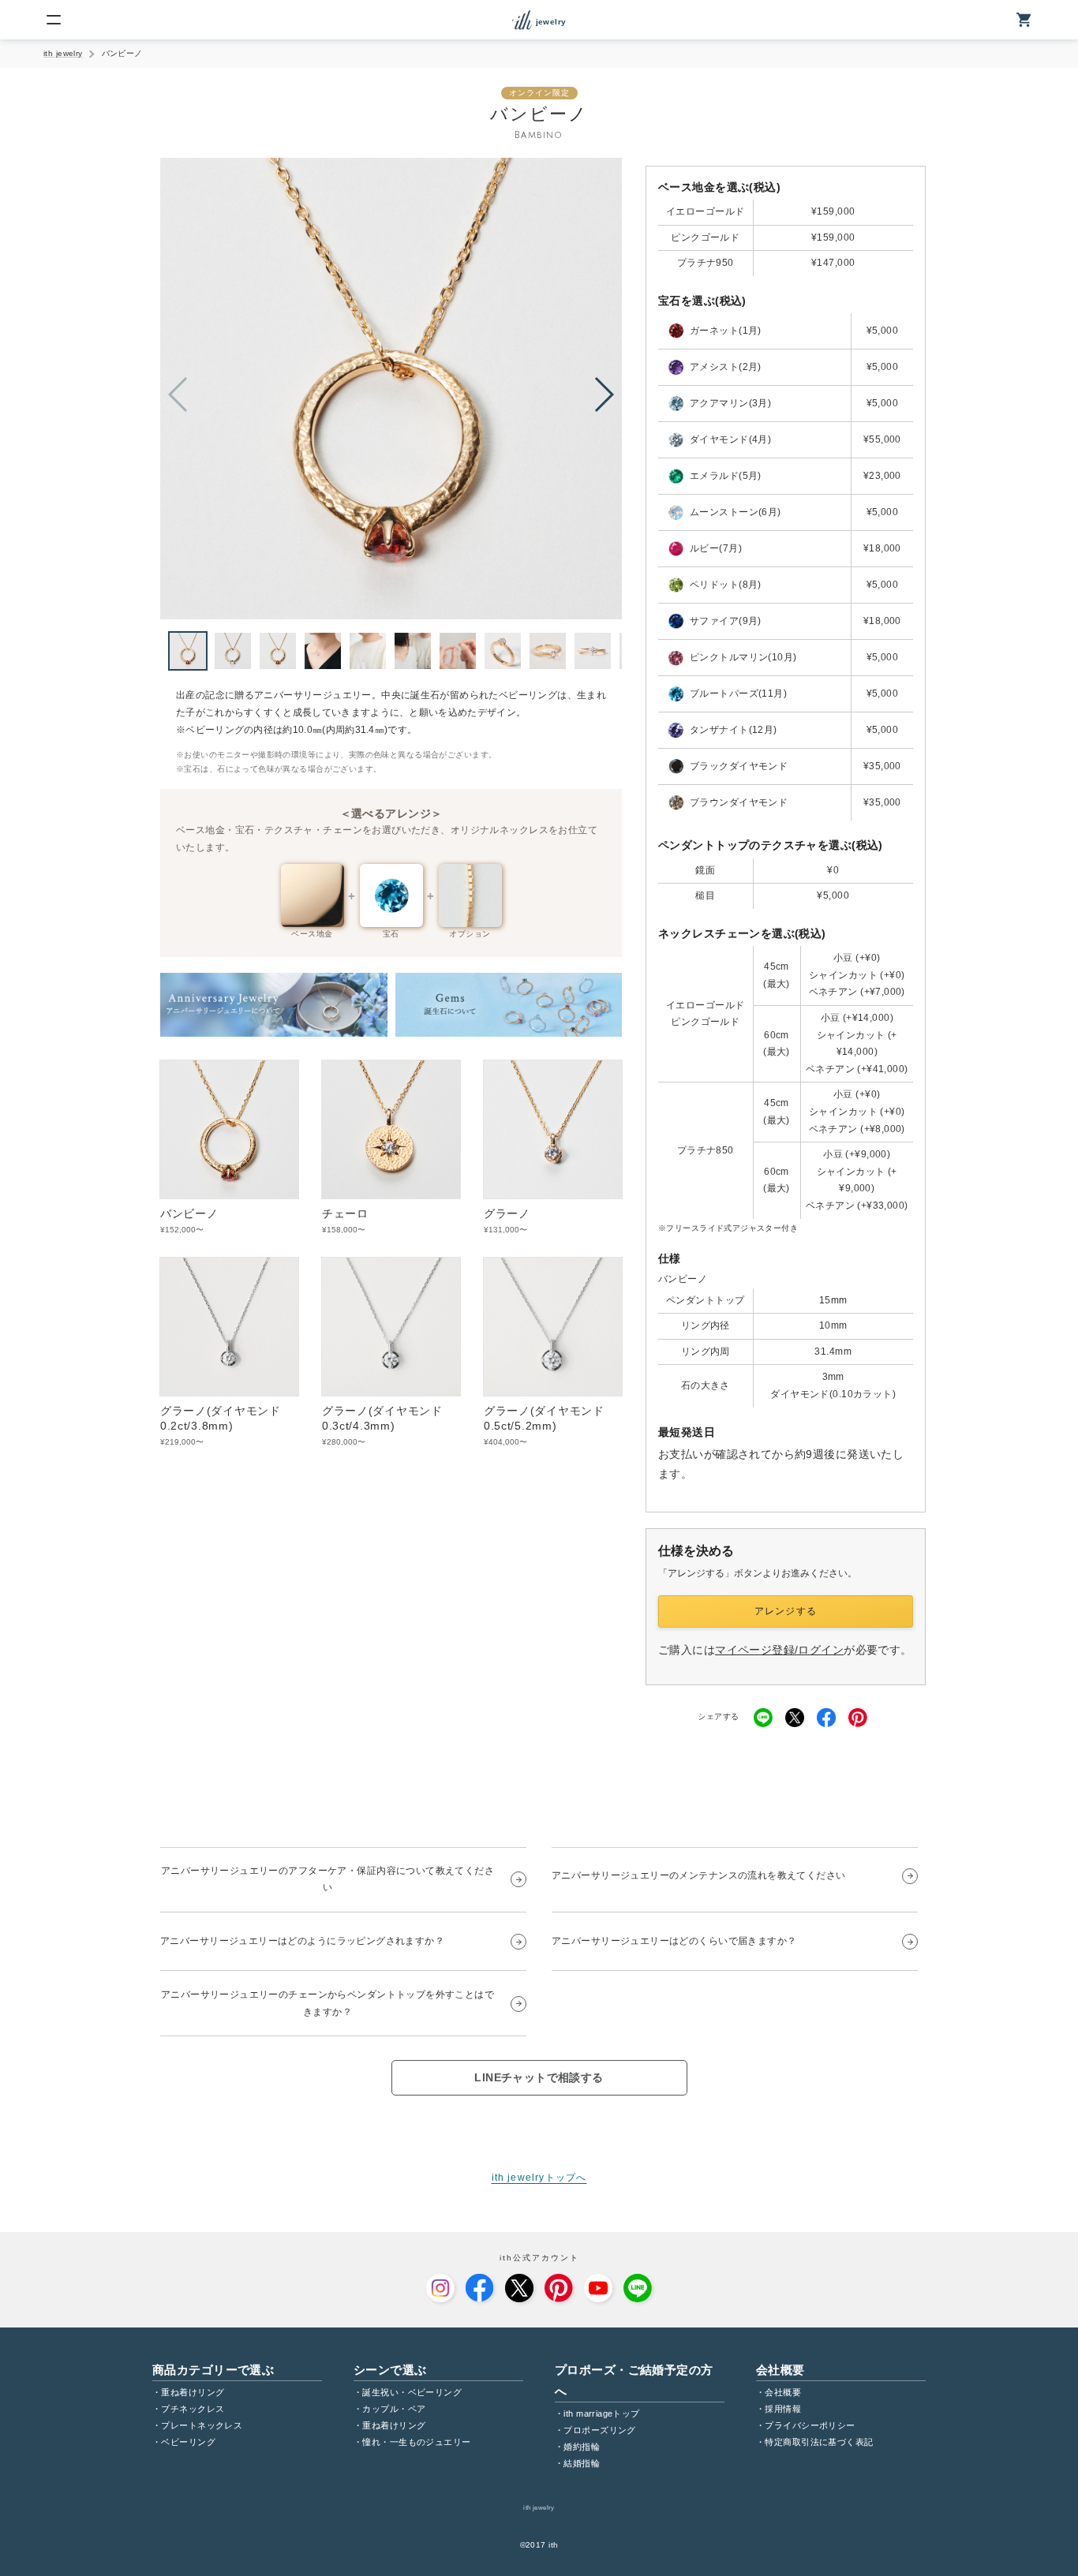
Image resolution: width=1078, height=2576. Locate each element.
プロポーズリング (599, 2430)
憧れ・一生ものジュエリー (416, 2442)
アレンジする (786, 1611)
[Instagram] (440, 2288)
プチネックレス (193, 2409)
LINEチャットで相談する (539, 2077)
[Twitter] (519, 2288)
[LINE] (638, 2288)
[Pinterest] (559, 2288)
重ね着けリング (193, 2392)
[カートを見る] (1024, 20)
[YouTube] (598, 2288)
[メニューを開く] (54, 20)
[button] (603, 394)
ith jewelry (63, 53)
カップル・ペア (394, 2409)
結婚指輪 (582, 2463)
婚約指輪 (582, 2447)
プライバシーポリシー (810, 2425)
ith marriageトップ (601, 2413)
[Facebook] (480, 2288)
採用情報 (783, 2409)
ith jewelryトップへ (539, 2178)
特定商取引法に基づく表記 (819, 2442)
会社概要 (783, 2392)
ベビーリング (188, 2442)
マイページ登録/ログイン (779, 1650)
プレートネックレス (202, 2425)
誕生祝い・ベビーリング (412, 2392)
